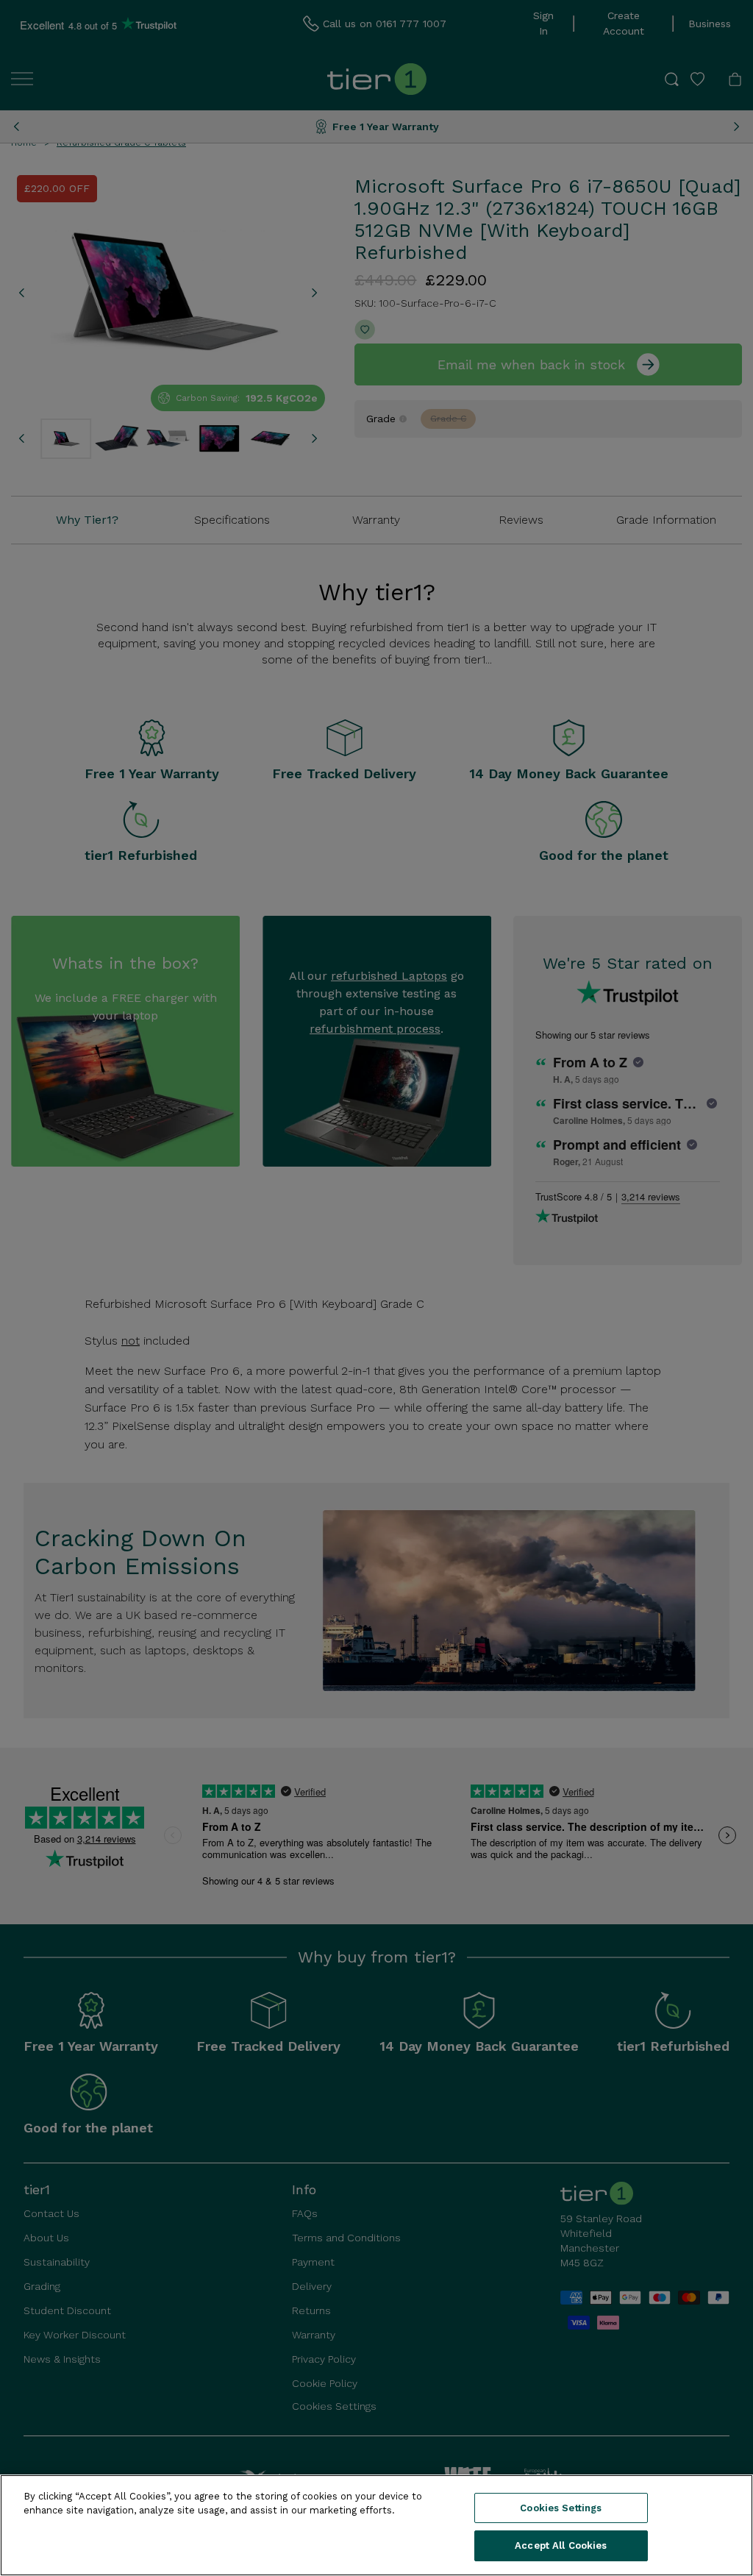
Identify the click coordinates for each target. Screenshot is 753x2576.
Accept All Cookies (561, 2545)
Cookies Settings (561, 2508)
